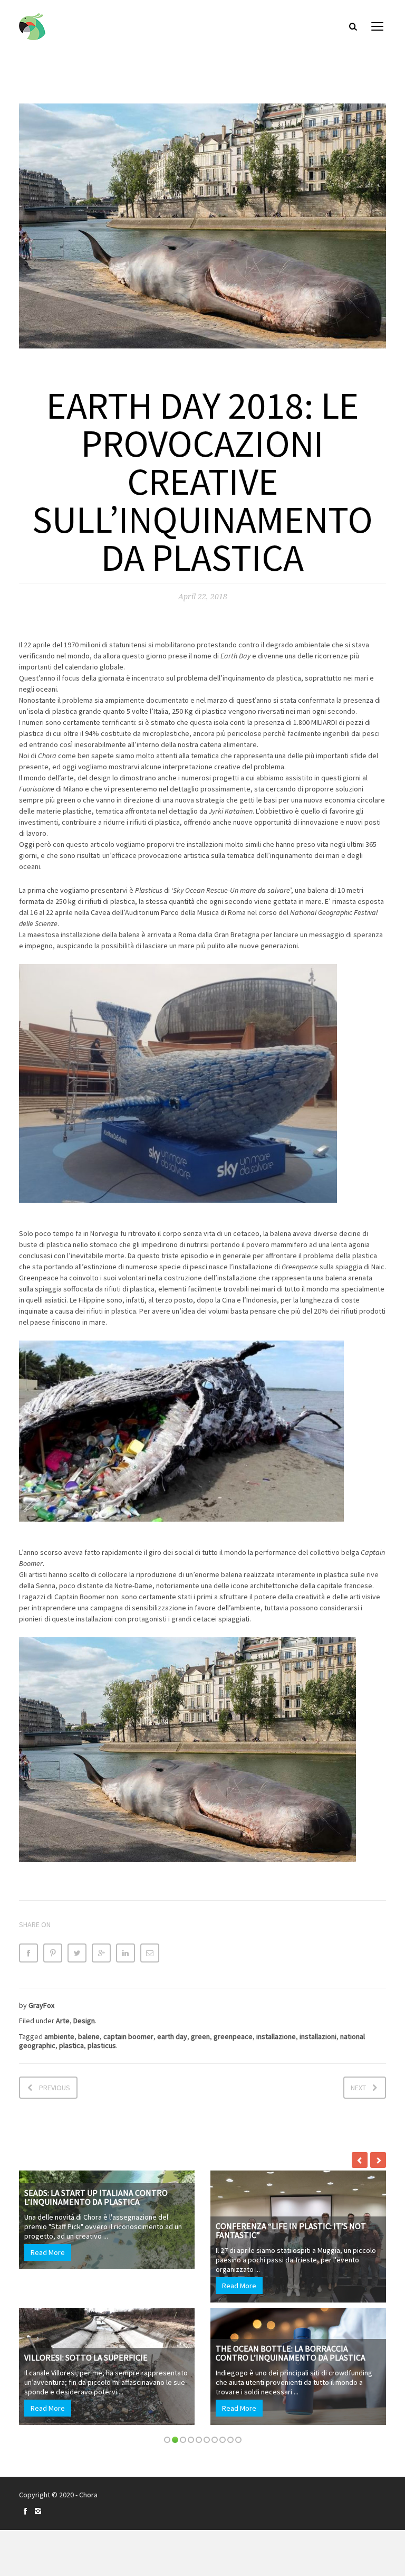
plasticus (102, 2045)
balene (89, 2036)
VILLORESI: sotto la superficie (86, 2357)
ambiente (59, 2036)
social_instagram (38, 2511)
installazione (276, 2036)
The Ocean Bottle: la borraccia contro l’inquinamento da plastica (291, 2353)
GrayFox (41, 2005)
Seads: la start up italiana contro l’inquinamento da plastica (96, 2197)
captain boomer (128, 2036)
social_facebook (25, 2511)
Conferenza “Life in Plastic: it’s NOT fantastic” (291, 2231)
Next (358, 2088)
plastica (71, 2045)
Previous (55, 2088)
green (200, 2036)
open (378, 26)
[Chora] (32, 27)
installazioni (318, 2036)
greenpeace (233, 2036)
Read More (48, 2252)
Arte (63, 2021)
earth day (172, 2036)
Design (84, 2021)
